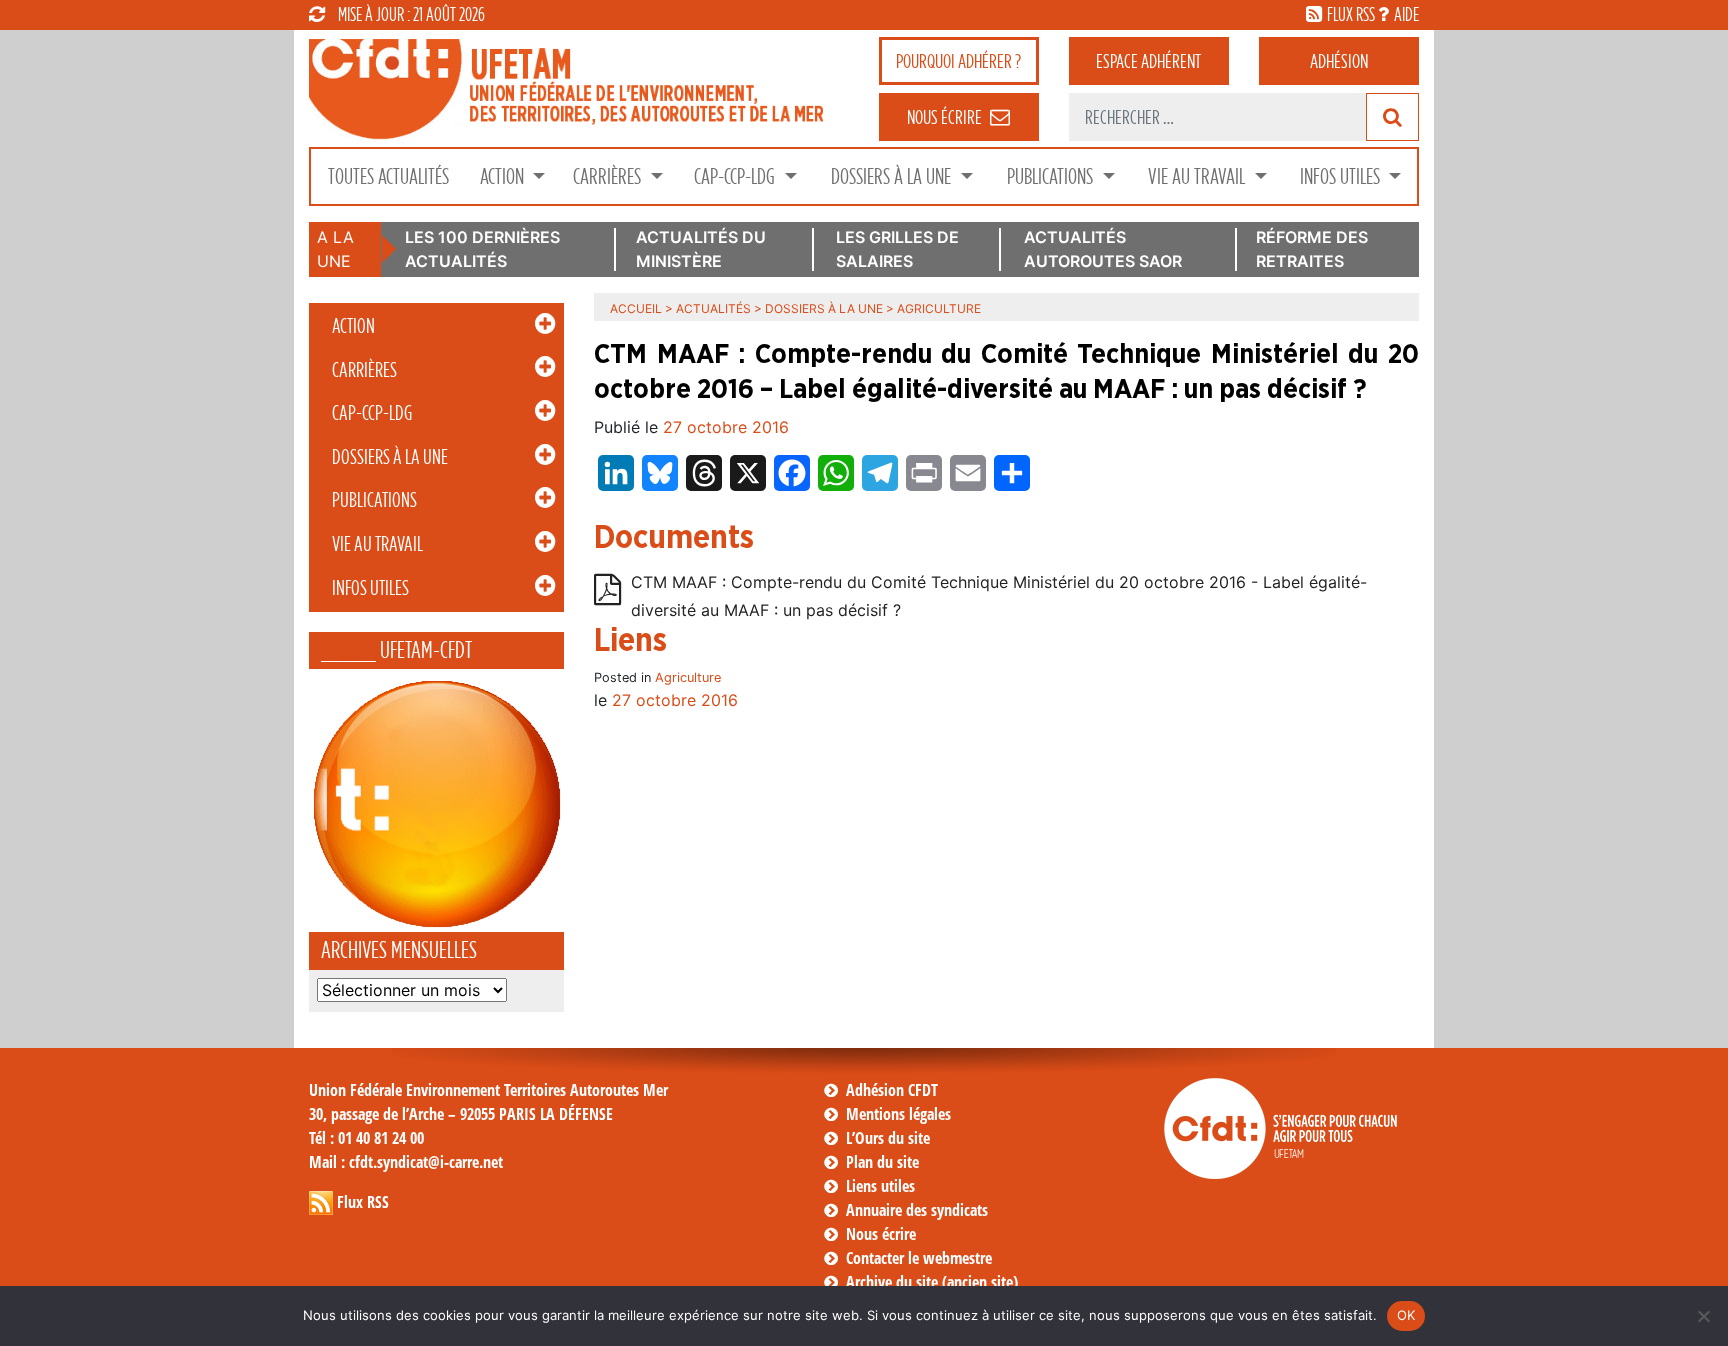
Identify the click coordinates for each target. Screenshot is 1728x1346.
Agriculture (688, 677)
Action (504, 176)
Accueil (636, 308)
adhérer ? (958, 61)
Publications (1052, 176)
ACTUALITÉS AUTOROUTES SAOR (1103, 249)
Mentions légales (898, 1114)
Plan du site (882, 1162)
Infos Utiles (1342, 176)
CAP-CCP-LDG (736, 176)
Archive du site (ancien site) (932, 1282)
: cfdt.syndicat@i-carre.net (406, 1162)
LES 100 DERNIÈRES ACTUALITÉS (482, 249)
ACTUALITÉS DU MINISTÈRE (701, 249)
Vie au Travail (1198, 176)
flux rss (1351, 14)
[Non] (1703, 1316)
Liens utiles (880, 1186)
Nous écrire (881, 1234)
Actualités (713, 308)
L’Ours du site (888, 1138)
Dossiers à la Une (893, 176)
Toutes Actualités (388, 176)
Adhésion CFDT (892, 1090)
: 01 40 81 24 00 (366, 1138)
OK (1406, 1315)
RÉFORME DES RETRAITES (1312, 249)
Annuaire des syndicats (917, 1210)
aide (1406, 14)
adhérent (1148, 61)
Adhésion (1339, 61)
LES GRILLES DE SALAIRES (897, 249)
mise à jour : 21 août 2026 (411, 14)
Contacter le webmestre (919, 1258)
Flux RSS (363, 1202)
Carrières (609, 176)
